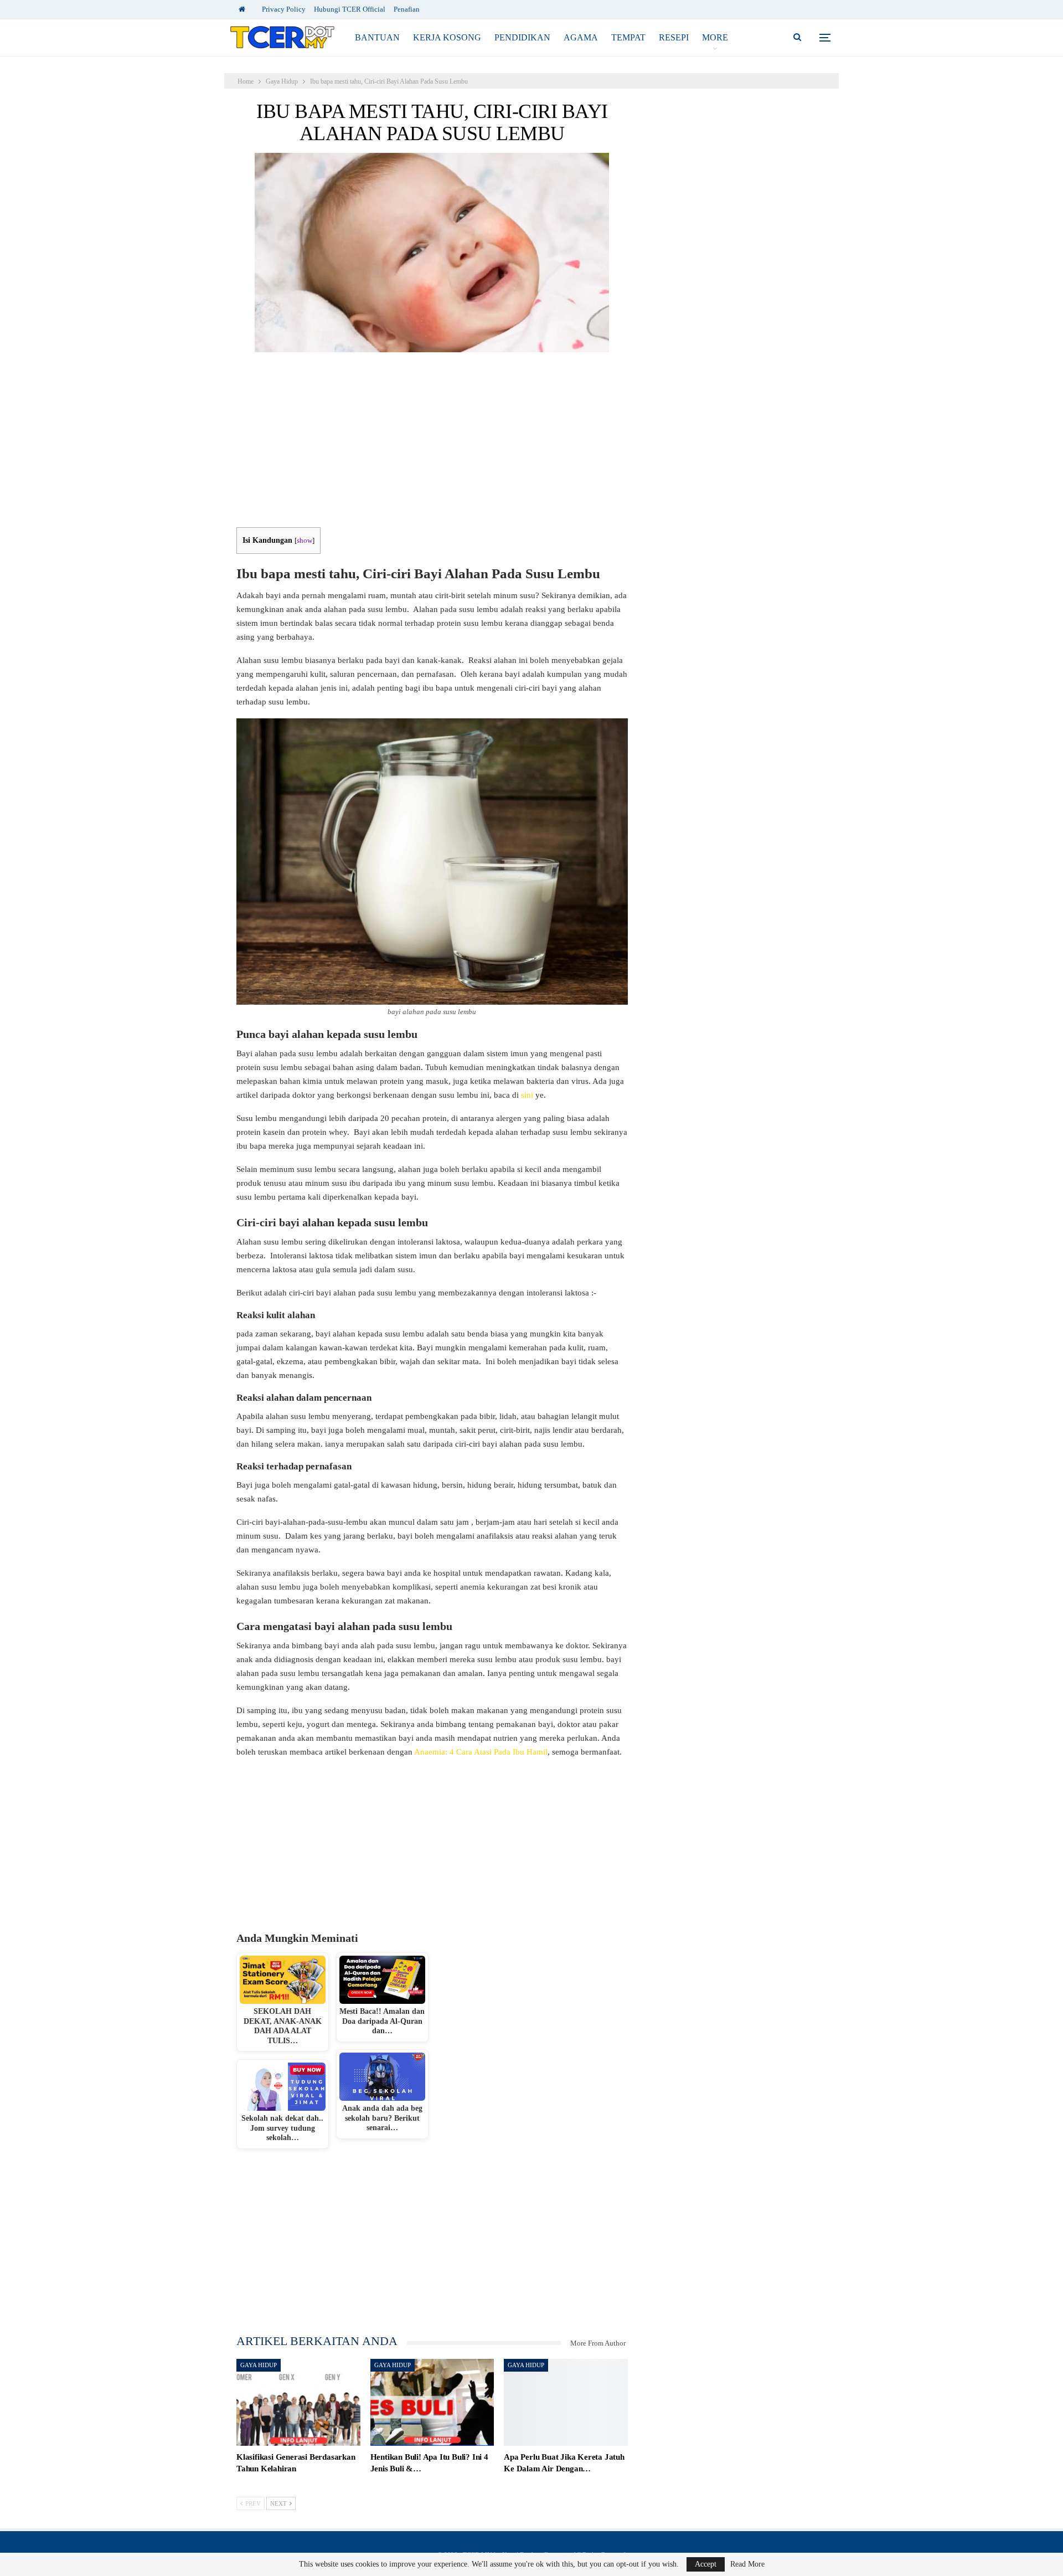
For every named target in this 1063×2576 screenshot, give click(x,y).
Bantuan (377, 37)
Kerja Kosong (447, 37)
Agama (581, 37)
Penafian (407, 9)
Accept (706, 2564)
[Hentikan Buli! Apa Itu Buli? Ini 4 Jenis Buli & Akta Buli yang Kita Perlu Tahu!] (432, 2402)
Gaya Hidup (259, 2365)
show (305, 541)
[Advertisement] (432, 445)
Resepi (674, 37)
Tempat (628, 37)
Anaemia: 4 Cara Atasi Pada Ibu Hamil (481, 1752)
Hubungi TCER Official (350, 9)
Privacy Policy (284, 9)
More (715, 37)
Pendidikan (522, 37)
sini (528, 1095)
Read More (747, 2564)
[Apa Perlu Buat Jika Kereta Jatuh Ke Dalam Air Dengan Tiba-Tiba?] (566, 2402)
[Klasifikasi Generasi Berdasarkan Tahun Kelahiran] (298, 2402)
